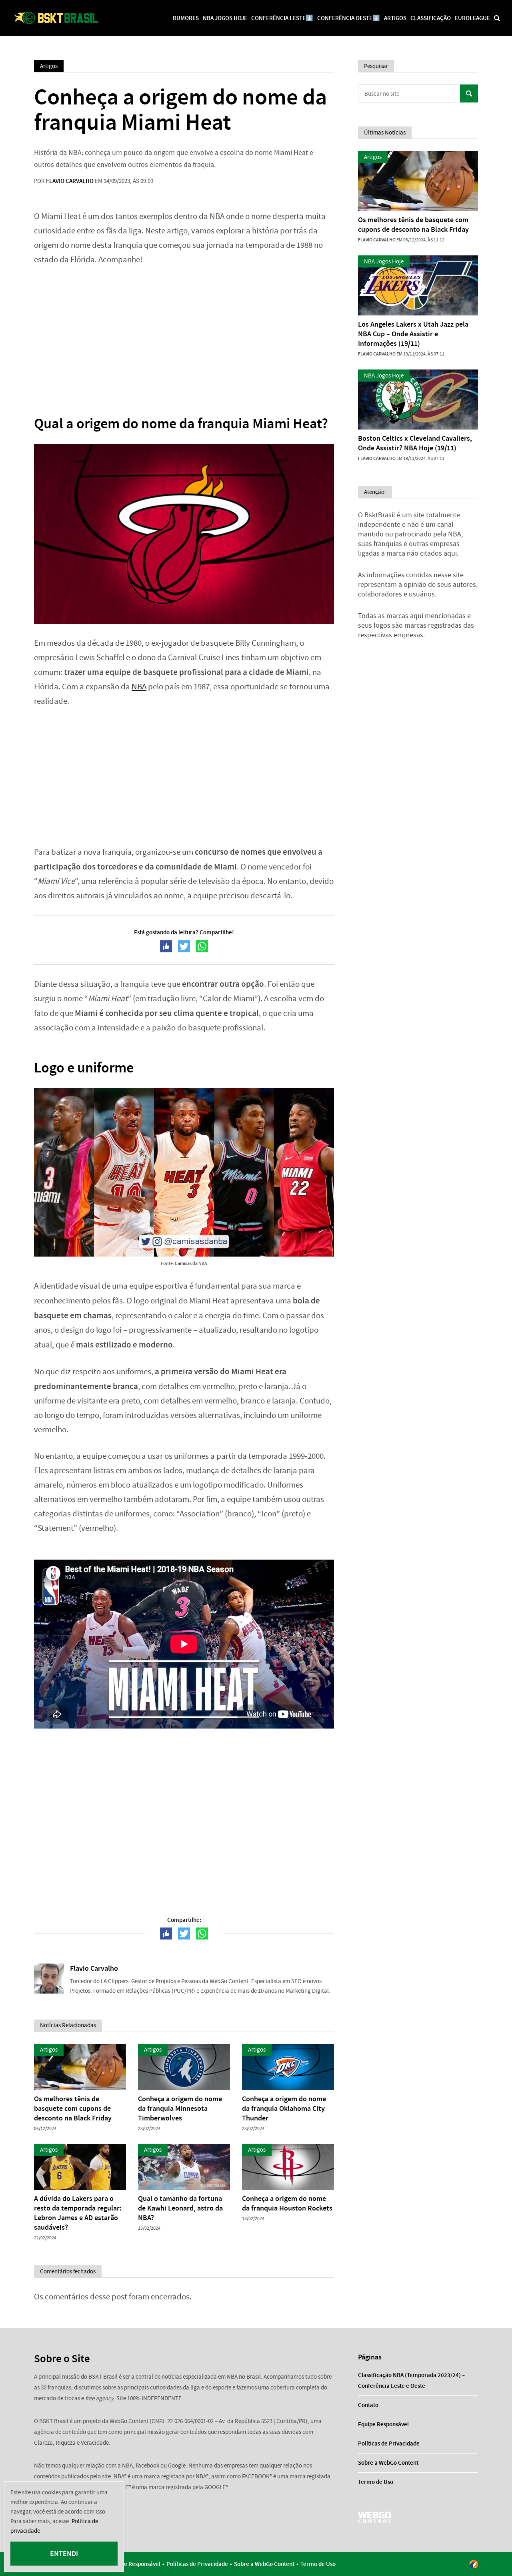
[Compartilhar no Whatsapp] (202, 946)
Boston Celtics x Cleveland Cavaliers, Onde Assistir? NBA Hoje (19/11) (415, 443)
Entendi (64, 2554)
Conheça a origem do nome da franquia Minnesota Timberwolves (180, 2108)
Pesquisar (469, 93)
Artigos (395, 18)
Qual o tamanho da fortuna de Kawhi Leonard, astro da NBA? (180, 2208)
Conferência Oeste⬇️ (349, 18)
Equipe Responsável (383, 2424)
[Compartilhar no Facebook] (166, 946)
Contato (368, 2405)
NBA (139, 687)
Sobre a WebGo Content (388, 2463)
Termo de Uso (376, 2482)
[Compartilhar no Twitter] (184, 946)
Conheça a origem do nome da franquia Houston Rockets (287, 2203)
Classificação (431, 18)
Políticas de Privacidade (389, 2443)
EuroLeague (472, 18)
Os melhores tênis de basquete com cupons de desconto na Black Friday (73, 2108)
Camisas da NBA (191, 1263)
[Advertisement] (184, 335)
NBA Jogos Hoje (225, 18)
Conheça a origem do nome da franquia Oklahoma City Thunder (284, 2108)
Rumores (186, 18)
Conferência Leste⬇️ (282, 18)
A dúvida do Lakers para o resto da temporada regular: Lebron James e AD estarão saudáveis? (78, 2213)
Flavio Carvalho (70, 181)
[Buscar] (497, 18)
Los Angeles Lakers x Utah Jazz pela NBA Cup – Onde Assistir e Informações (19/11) (413, 334)
